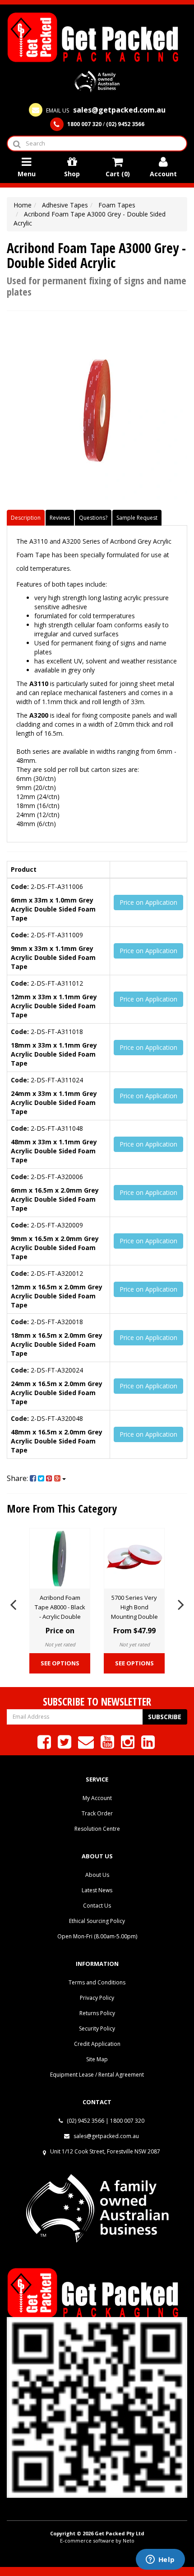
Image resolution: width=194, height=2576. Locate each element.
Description (26, 518)
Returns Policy (97, 2013)
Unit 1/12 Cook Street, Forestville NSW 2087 (105, 2151)
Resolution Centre (97, 1829)
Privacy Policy (97, 1998)
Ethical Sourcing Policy (97, 1921)
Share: (18, 1478)
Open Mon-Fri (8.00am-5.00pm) (97, 1936)
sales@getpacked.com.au (106, 2136)
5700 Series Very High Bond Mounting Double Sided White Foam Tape (134, 1617)
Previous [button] (13, 1603)
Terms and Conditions (97, 1982)
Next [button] (181, 1603)
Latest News (97, 1890)
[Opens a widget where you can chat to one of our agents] (160, 2560)
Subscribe (165, 1717)
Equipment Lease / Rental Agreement (97, 2075)
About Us (97, 1875)
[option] (60, 1603)
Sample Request (137, 518)
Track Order (97, 1813)
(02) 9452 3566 (85, 2121)
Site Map (97, 2059)
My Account (97, 1798)
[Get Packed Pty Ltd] (97, 36)
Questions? (93, 518)
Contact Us (97, 1906)
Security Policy (97, 2028)
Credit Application (97, 2044)
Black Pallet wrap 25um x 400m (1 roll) (83, 2543)
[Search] (16, 143)
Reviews (60, 518)
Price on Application (148, 902)
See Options (60, 1663)
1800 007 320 (127, 2121)
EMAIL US (105, 110)
